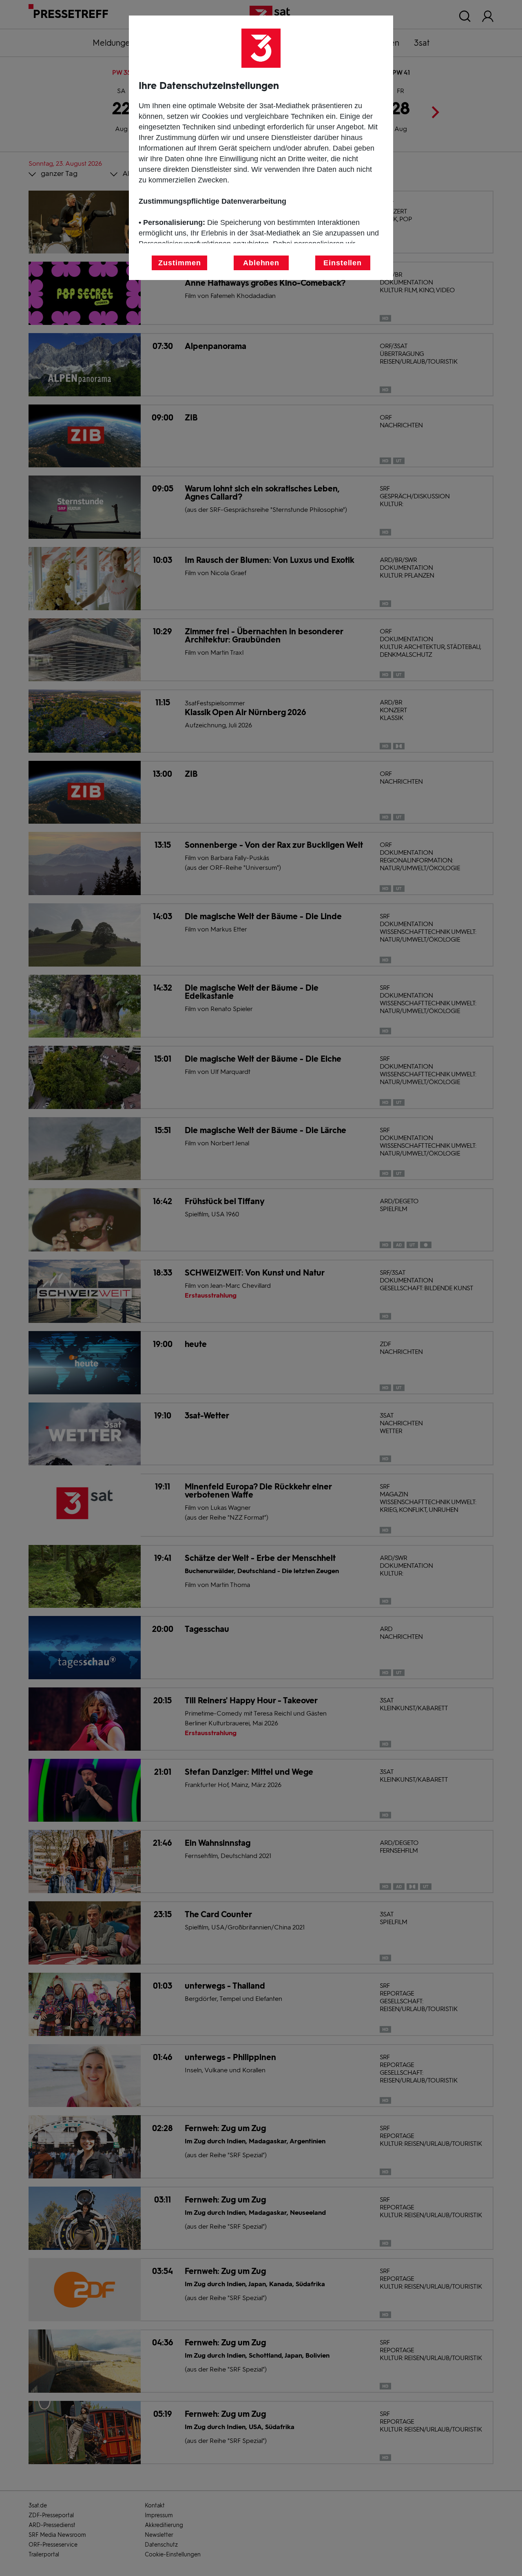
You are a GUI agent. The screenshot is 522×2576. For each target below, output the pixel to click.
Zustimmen (179, 263)
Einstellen (343, 263)
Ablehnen (261, 263)
